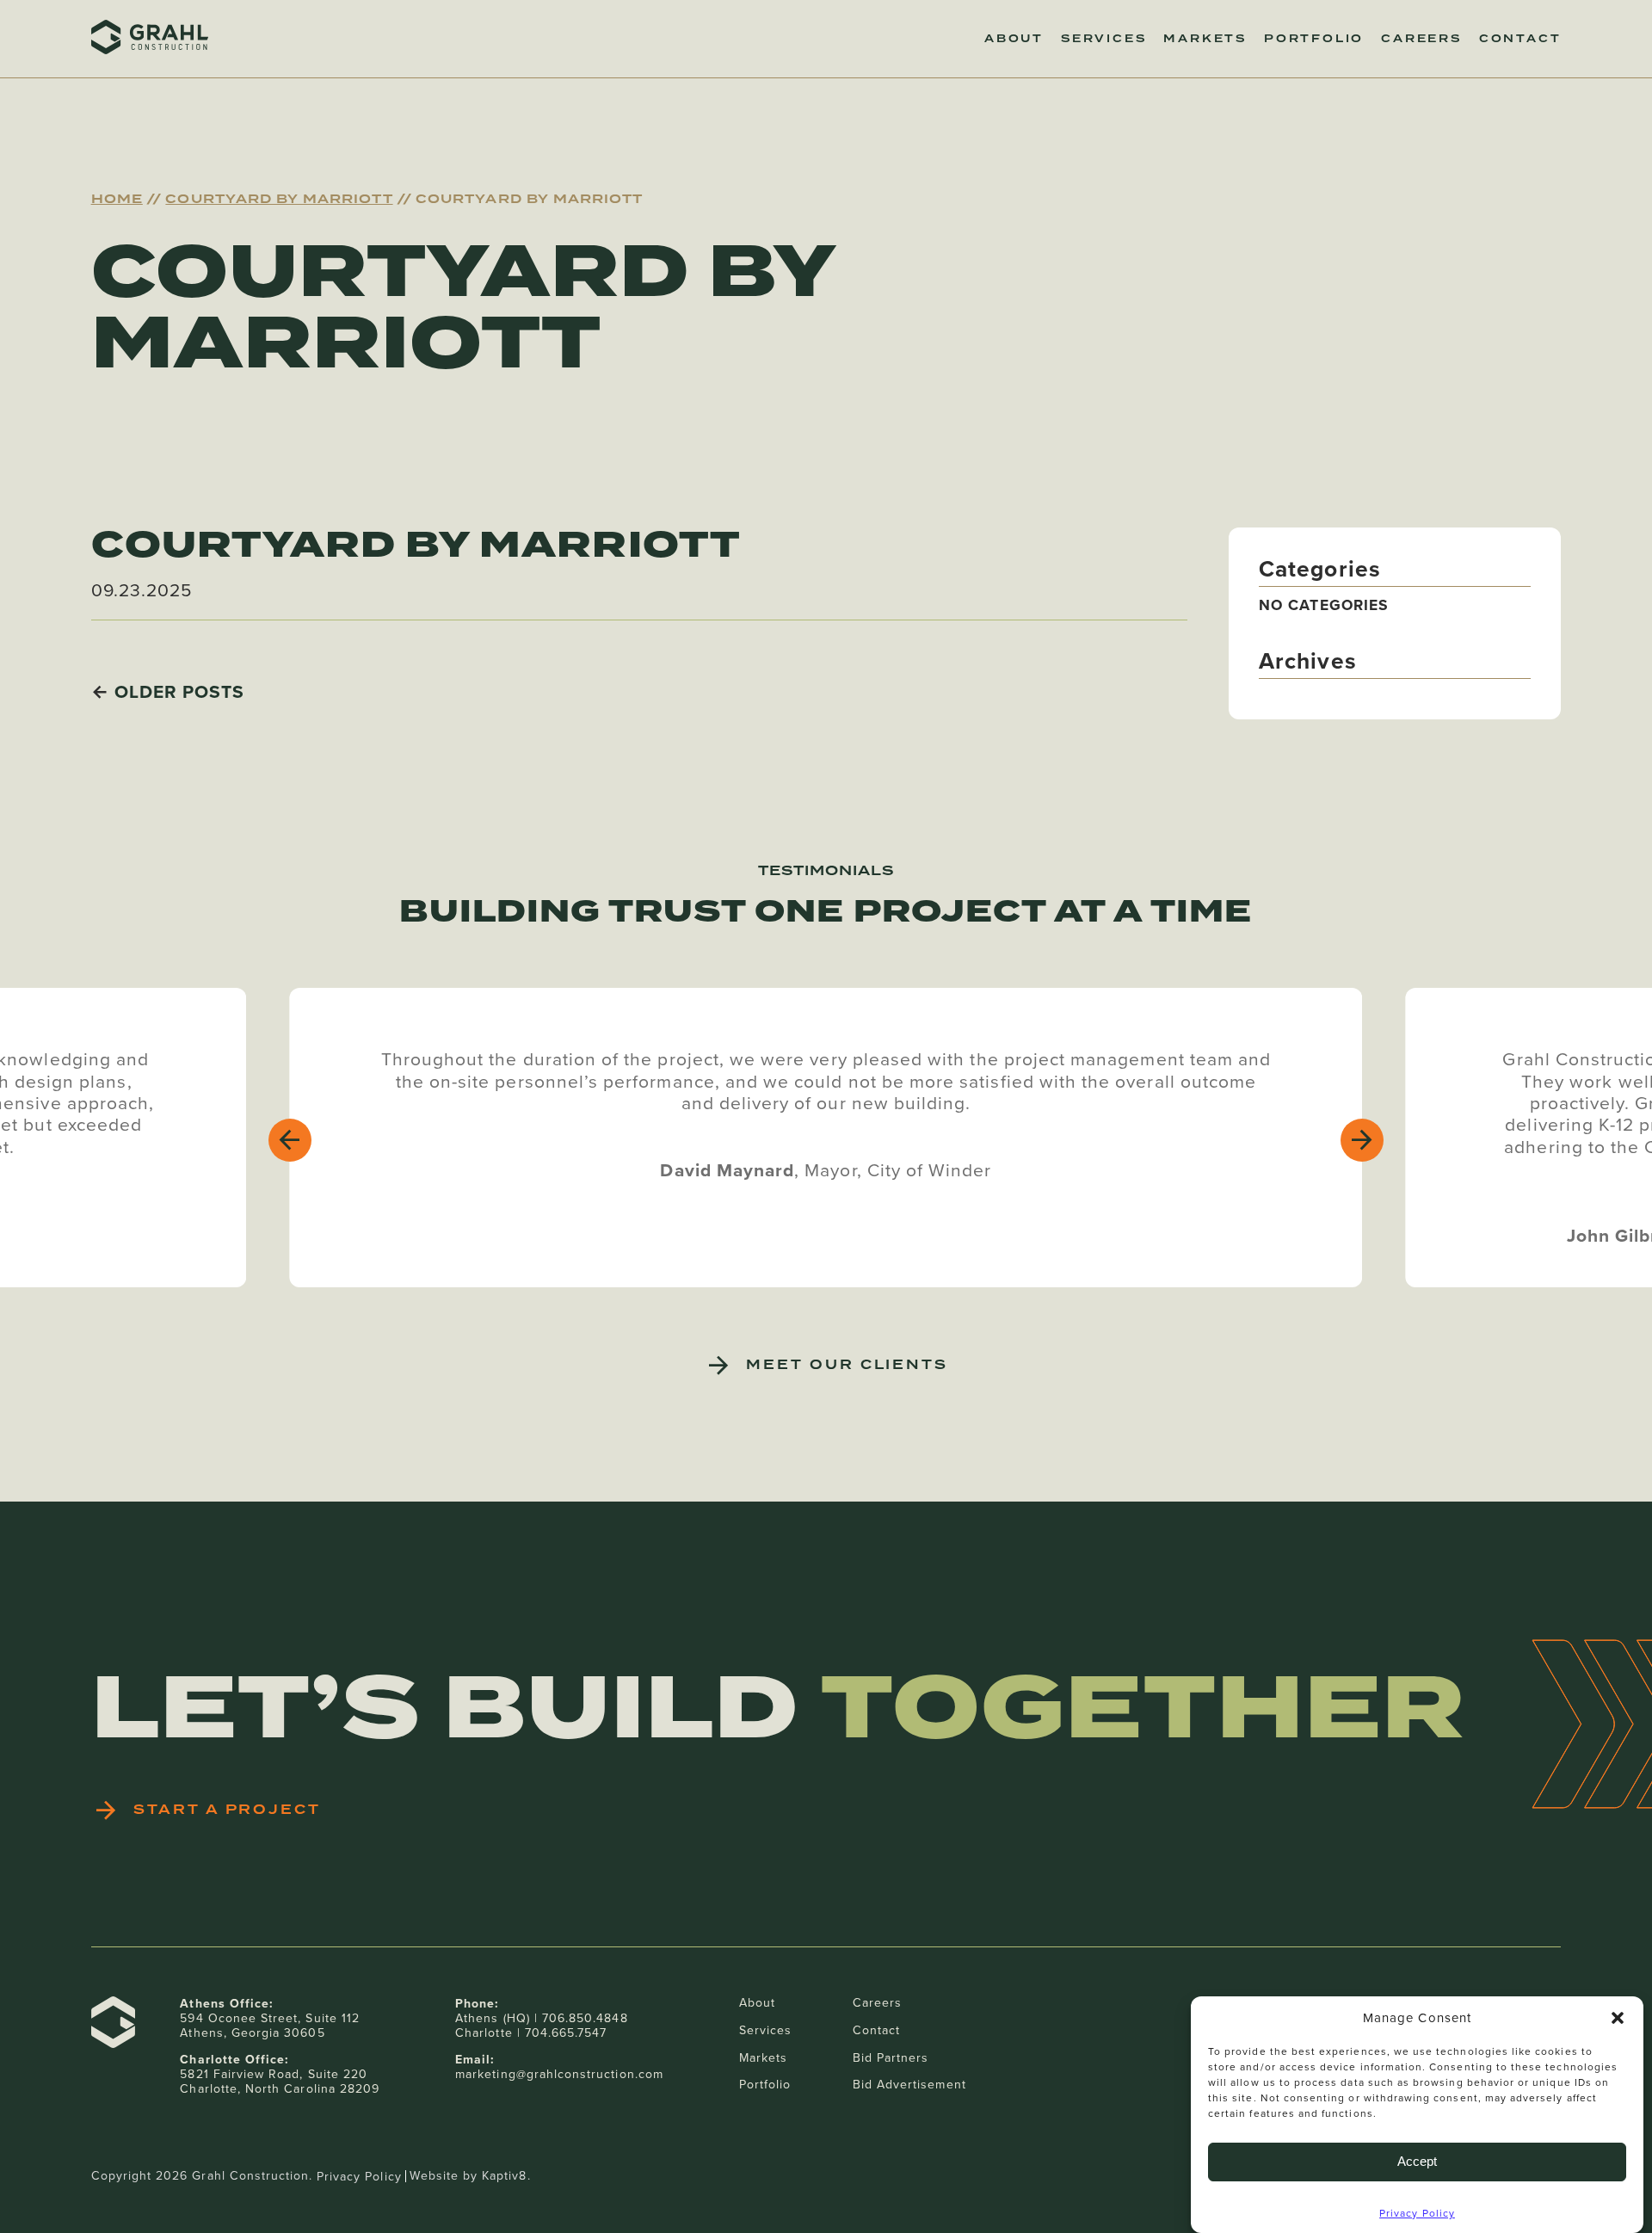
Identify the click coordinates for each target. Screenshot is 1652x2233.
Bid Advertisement (909, 2084)
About (1014, 39)
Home (117, 199)
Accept (1417, 2161)
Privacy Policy (1417, 2213)
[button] (1618, 2018)
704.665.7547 (566, 2033)
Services (1103, 39)
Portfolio (1314, 39)
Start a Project (227, 1810)
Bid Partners (891, 2057)
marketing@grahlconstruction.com (559, 2074)
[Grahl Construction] (150, 39)
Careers (1421, 39)
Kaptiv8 (504, 2175)
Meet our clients (847, 1365)
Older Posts (180, 691)
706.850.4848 (585, 2018)
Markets (1205, 39)
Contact (1520, 39)
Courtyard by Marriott (279, 199)
